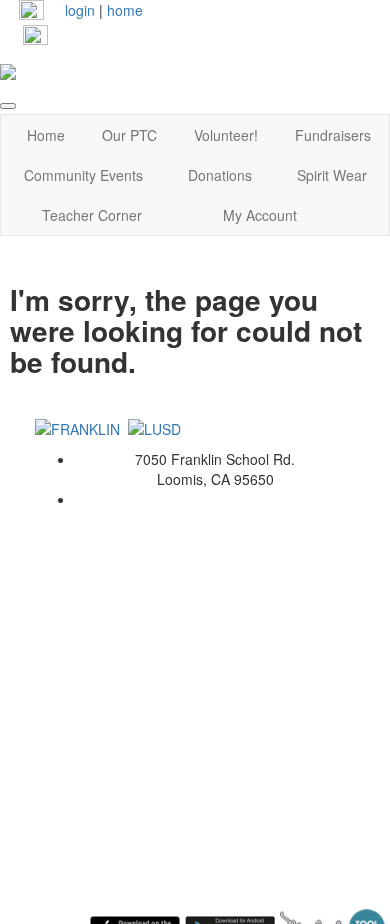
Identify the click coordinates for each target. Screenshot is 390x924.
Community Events (83, 175)
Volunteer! (226, 135)
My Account (260, 215)
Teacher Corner (92, 215)
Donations (220, 175)
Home (46, 135)
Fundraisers (333, 135)
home (125, 10)
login (80, 10)
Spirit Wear (332, 175)
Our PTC (129, 135)
